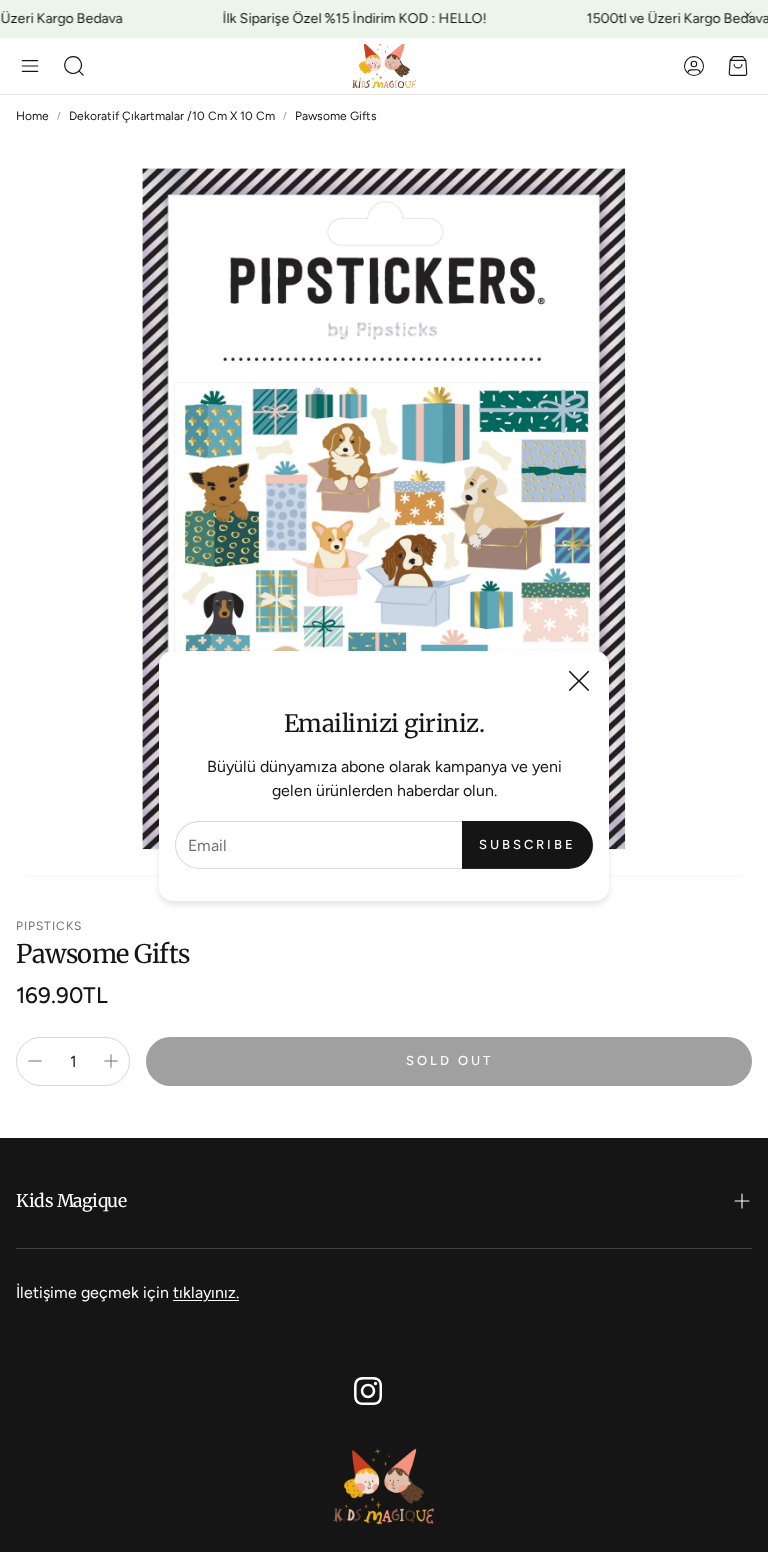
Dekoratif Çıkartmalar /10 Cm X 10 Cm (172, 116)
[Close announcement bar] (748, 15)
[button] (30, 66)
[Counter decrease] (35, 1061)
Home (32, 116)
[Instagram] (368, 1391)
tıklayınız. (206, 1292)
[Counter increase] (111, 1061)
